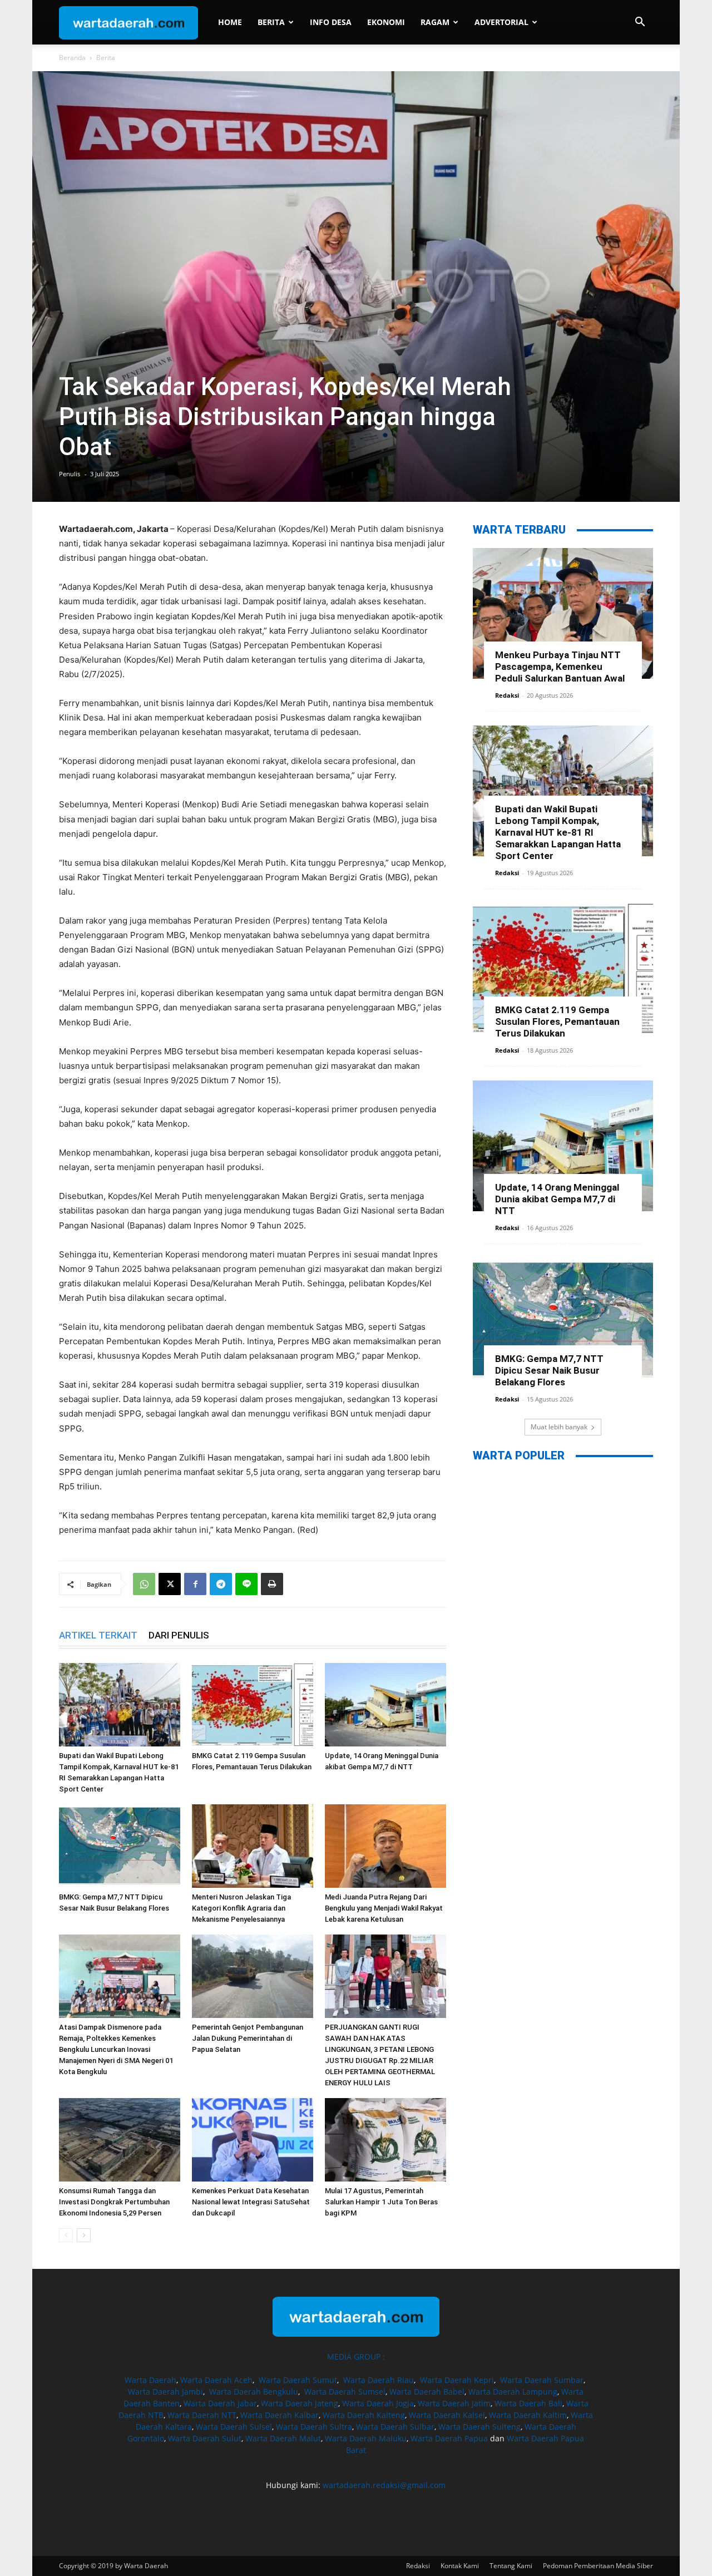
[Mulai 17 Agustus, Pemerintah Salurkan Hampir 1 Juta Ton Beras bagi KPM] (385, 2140)
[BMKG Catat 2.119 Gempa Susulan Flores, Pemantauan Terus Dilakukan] (253, 1705)
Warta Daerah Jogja (378, 2403)
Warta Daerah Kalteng (364, 2415)
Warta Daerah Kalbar (280, 2415)
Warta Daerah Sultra (314, 2427)
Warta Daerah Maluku (366, 2438)
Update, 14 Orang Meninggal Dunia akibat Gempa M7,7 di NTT (557, 1199)
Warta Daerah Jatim (454, 2403)
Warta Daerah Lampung (513, 2392)
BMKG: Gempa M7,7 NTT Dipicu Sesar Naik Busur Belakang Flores (549, 1370)
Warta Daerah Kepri (457, 2380)
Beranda (72, 58)
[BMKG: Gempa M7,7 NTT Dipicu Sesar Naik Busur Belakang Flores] (120, 1846)
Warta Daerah (150, 2380)
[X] (170, 1584)
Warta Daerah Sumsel (345, 2392)
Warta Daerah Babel (427, 2392)
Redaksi (507, 695)
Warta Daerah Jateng (300, 2403)
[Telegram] (221, 1584)
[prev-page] (66, 2235)
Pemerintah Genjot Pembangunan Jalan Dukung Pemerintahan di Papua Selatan (248, 2038)
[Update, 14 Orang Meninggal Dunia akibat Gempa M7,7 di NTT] (385, 1705)
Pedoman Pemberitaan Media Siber (598, 2566)
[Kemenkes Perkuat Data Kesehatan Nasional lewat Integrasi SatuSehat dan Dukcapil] (253, 2140)
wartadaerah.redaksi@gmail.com (384, 2485)
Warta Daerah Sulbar (395, 2427)
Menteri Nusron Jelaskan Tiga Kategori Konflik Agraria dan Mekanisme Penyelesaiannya (241, 1908)
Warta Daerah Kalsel (447, 2415)
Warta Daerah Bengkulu (254, 2392)
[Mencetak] (272, 1584)
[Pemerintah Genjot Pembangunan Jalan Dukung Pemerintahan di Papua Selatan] (253, 1976)
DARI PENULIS (179, 1635)
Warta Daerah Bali (528, 2403)
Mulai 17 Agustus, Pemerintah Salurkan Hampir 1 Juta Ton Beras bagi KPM (381, 2202)
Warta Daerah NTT (202, 2415)
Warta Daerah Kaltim (528, 2415)
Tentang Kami (511, 2566)
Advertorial (501, 22)
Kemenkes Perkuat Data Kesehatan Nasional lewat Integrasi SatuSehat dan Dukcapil (251, 2202)
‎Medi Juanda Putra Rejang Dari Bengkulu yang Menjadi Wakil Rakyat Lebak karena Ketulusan (384, 1908)
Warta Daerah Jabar (220, 2403)
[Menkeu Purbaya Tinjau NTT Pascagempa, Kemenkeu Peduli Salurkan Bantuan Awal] (563, 613)
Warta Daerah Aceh (216, 2380)
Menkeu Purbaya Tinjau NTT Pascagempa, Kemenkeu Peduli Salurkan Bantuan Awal (560, 667)
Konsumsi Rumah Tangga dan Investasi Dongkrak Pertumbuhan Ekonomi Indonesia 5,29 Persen (114, 2202)
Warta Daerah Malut (283, 2438)
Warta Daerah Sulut (205, 2438)
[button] (640, 23)
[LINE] (246, 1584)
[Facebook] (195, 1584)
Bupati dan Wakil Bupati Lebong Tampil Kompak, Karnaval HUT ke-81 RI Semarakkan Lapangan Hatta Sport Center (558, 832)
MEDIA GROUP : (356, 2357)
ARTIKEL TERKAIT (98, 1635)
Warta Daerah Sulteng (479, 2427)
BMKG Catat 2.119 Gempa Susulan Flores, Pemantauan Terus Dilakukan (557, 1021)
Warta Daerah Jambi (165, 2392)
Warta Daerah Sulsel (234, 2427)
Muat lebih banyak (559, 1427)
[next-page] (84, 2235)
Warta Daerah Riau (379, 2380)
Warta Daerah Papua (449, 2438)
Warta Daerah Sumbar (542, 2380)
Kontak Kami (460, 2566)
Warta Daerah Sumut (298, 2380)
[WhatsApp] (144, 1584)
